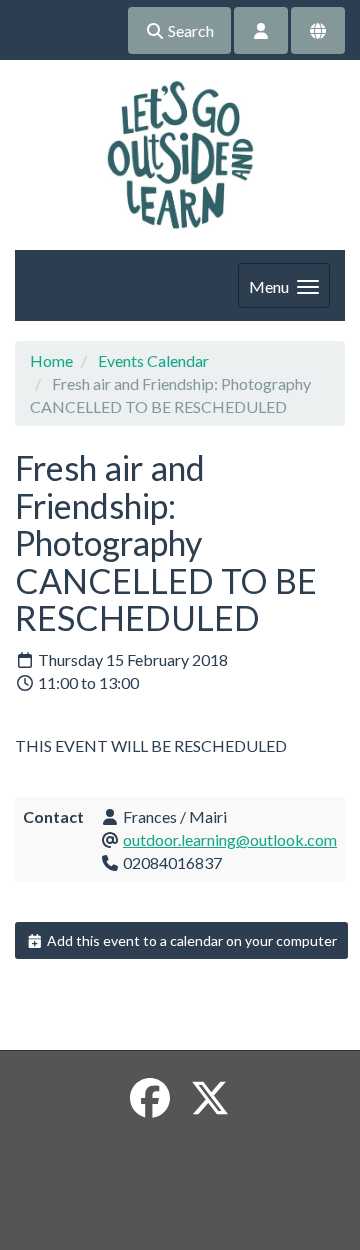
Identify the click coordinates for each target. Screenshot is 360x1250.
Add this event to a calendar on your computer (190, 940)
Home (51, 360)
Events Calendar (153, 360)
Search (189, 30)
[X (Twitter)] (210, 1098)
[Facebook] (150, 1098)
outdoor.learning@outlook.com (230, 839)
